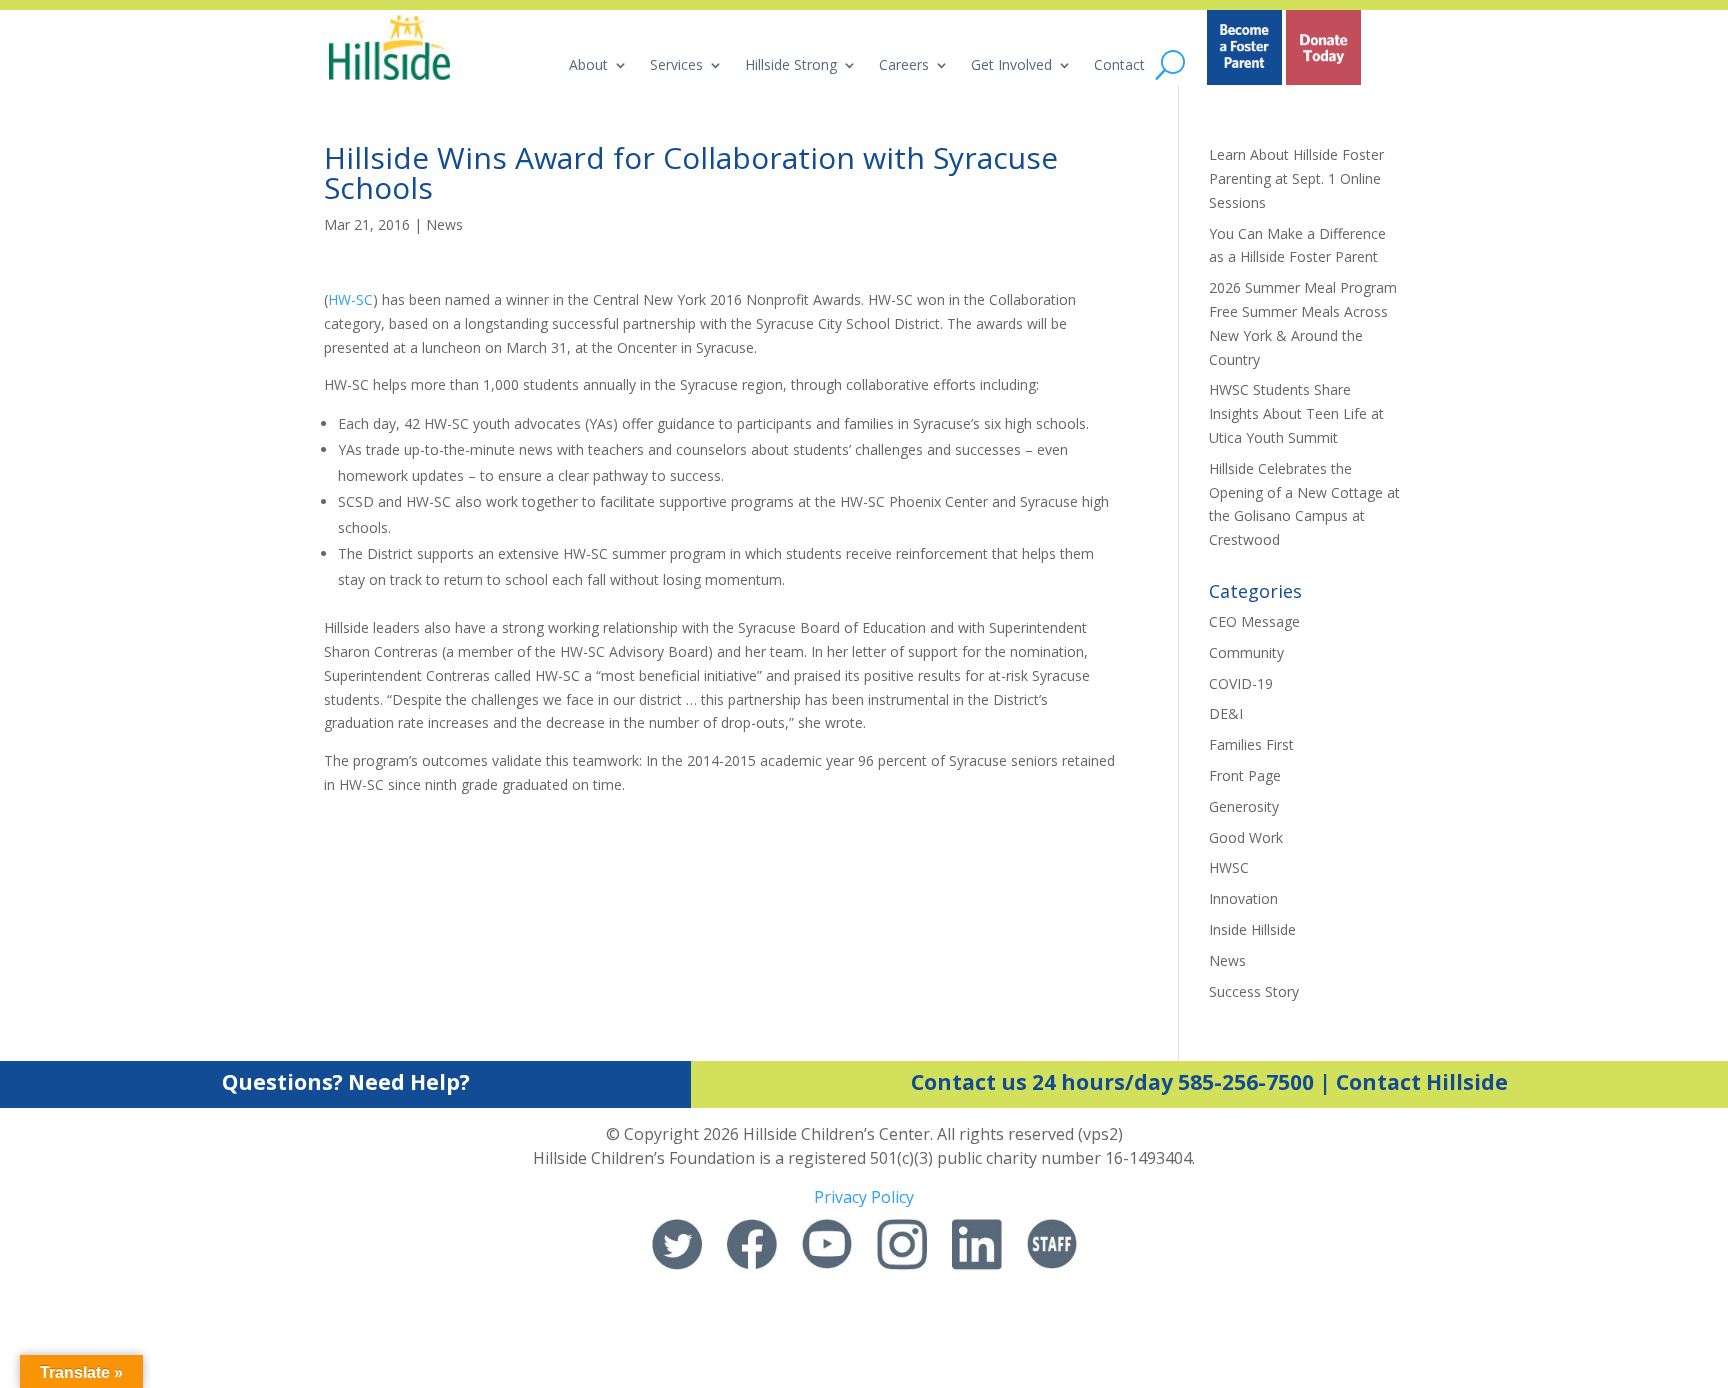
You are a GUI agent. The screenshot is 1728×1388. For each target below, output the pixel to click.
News (444, 224)
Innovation (1243, 898)
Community (1246, 652)
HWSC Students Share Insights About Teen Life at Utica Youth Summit (1296, 413)
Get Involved (1011, 66)
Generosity (1244, 806)
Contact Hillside (1422, 1082)
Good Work (1246, 837)
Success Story (1254, 991)
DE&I (1226, 713)
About (588, 66)
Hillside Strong (791, 66)
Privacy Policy (864, 1197)
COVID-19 (1241, 683)
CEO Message (1254, 621)
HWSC (1229, 867)
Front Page (1245, 775)
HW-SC (350, 299)
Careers (904, 66)
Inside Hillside (1252, 929)
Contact (1119, 66)
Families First (1251, 744)
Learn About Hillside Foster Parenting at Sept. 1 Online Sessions (1296, 178)
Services (676, 66)
